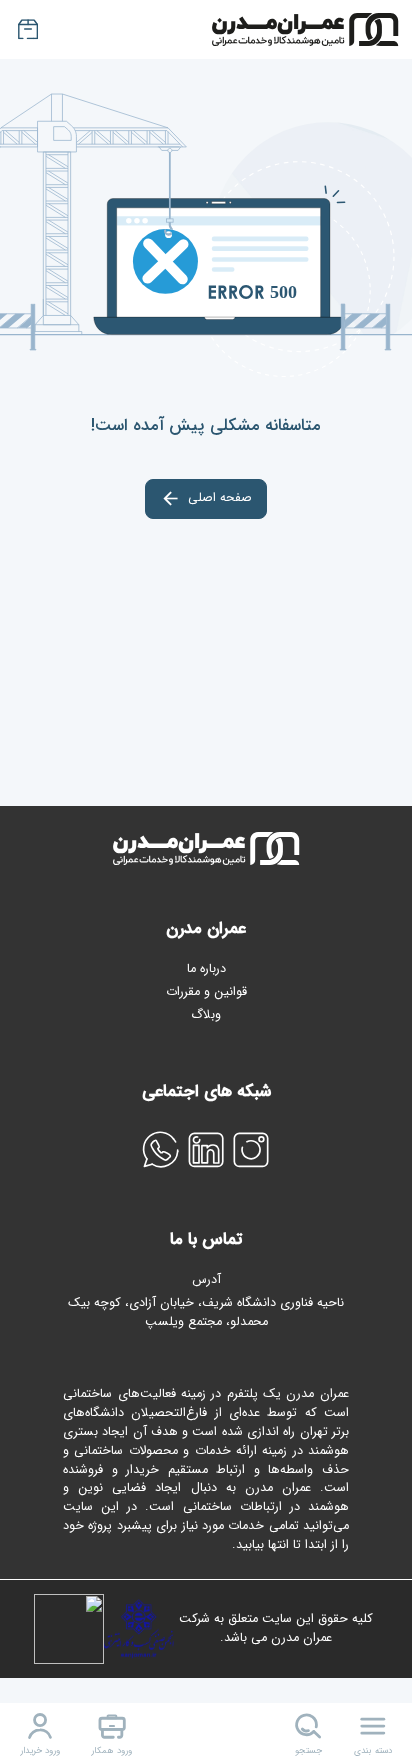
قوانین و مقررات (206, 992)
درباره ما (206, 969)
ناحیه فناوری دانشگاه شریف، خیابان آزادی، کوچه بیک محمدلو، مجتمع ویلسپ (206, 1313)
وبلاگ (206, 1015)
